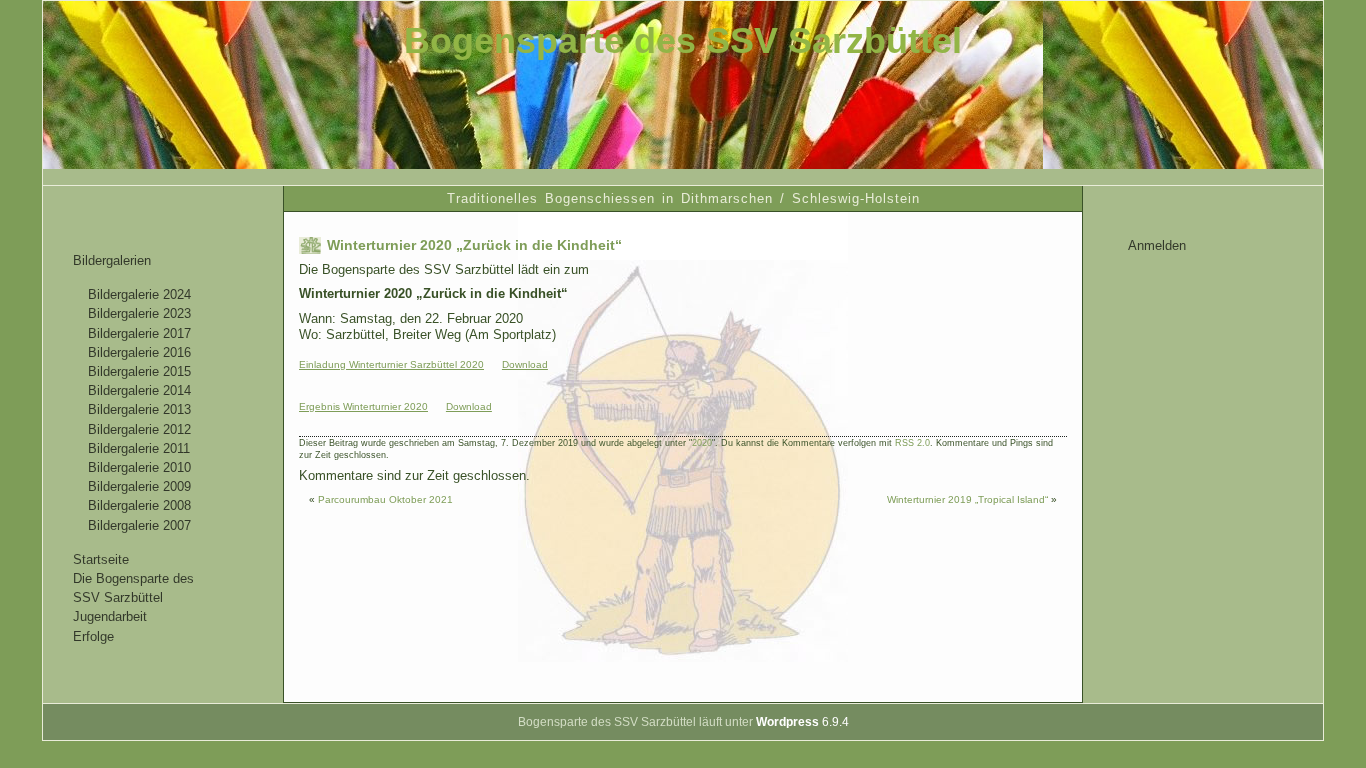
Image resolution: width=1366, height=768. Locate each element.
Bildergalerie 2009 (139, 486)
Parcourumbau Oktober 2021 (385, 499)
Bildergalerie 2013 (139, 409)
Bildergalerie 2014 (139, 390)
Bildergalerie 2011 (139, 448)
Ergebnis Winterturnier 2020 (363, 406)
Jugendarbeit (110, 616)
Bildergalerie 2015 (139, 371)
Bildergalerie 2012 (139, 429)
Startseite (101, 559)
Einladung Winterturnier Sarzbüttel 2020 (391, 364)
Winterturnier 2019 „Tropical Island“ (967, 499)
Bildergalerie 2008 (139, 505)
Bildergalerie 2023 (139, 313)
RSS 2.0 (912, 443)
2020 (702, 443)
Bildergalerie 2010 (139, 467)
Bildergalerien (112, 260)
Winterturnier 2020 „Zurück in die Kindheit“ (474, 245)
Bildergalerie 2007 (139, 525)
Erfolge (93, 636)
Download (525, 364)
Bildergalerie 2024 (139, 294)
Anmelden (1157, 245)
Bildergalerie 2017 (139, 333)
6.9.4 (802, 722)
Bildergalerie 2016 (139, 352)
